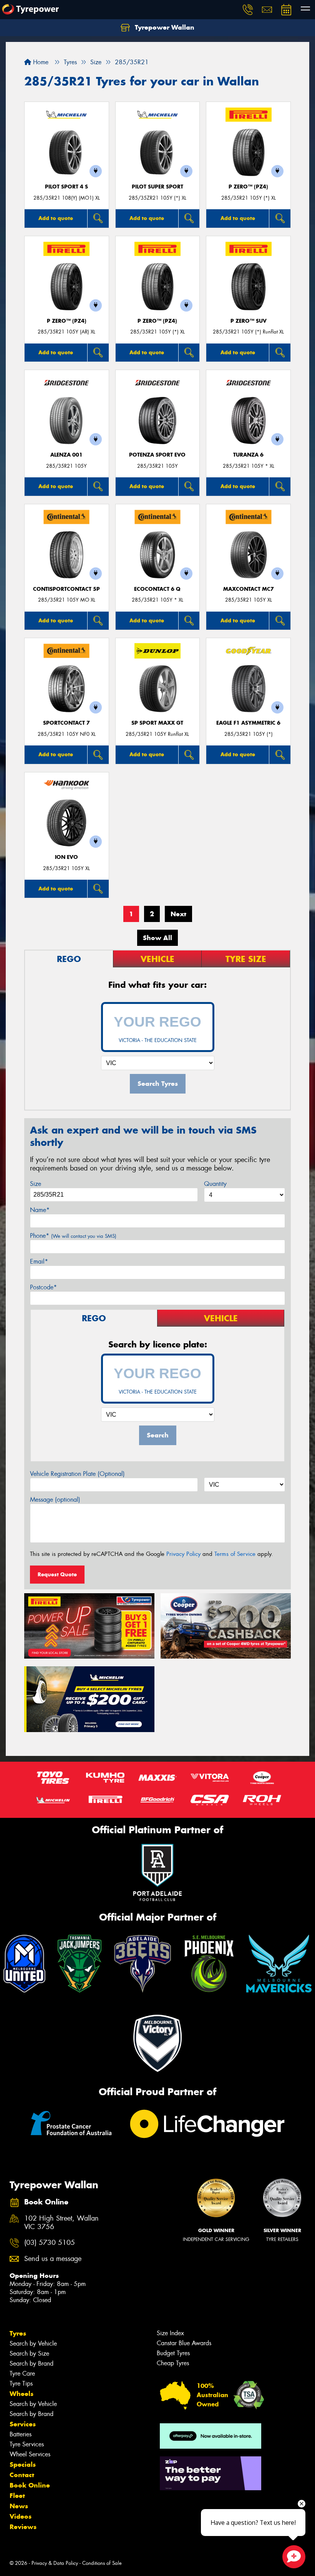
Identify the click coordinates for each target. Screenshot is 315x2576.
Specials (23, 2464)
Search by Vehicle (33, 2343)
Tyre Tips (21, 2383)
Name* (40, 1210)
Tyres (18, 2333)
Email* (39, 1261)
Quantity (215, 1184)
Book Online (30, 2485)
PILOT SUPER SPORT (157, 187)
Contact (22, 2475)
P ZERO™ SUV (249, 321)
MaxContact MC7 (249, 589)
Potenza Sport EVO (157, 455)
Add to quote (56, 218)
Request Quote (57, 1574)
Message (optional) (55, 1500)
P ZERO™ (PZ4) (248, 187)
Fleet (17, 2496)
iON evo (66, 857)
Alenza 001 (66, 455)
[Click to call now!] (248, 10)
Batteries (21, 2434)
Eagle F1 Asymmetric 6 (248, 723)
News (19, 2506)
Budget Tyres (173, 2353)
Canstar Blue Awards (184, 2343)
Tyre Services (27, 2444)
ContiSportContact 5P (66, 589)
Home (40, 62)
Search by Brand (31, 2363)
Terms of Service (235, 1554)
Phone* (73, 1236)
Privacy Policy (183, 1554)
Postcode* (43, 1287)
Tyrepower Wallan (164, 27)
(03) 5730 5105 (50, 2243)
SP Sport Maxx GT (157, 723)
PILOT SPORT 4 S (66, 187)
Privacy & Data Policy (55, 2563)
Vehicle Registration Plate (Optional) (77, 1474)
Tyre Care (22, 2373)
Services (23, 2424)
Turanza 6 (248, 455)
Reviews (23, 2527)
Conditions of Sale (102, 2563)
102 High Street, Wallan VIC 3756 (61, 2223)
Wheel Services (30, 2454)
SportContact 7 (66, 723)
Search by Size (29, 2353)
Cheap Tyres (173, 2363)
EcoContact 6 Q (157, 589)
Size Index (170, 2333)
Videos (21, 2516)
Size (36, 1184)
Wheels (22, 2394)
